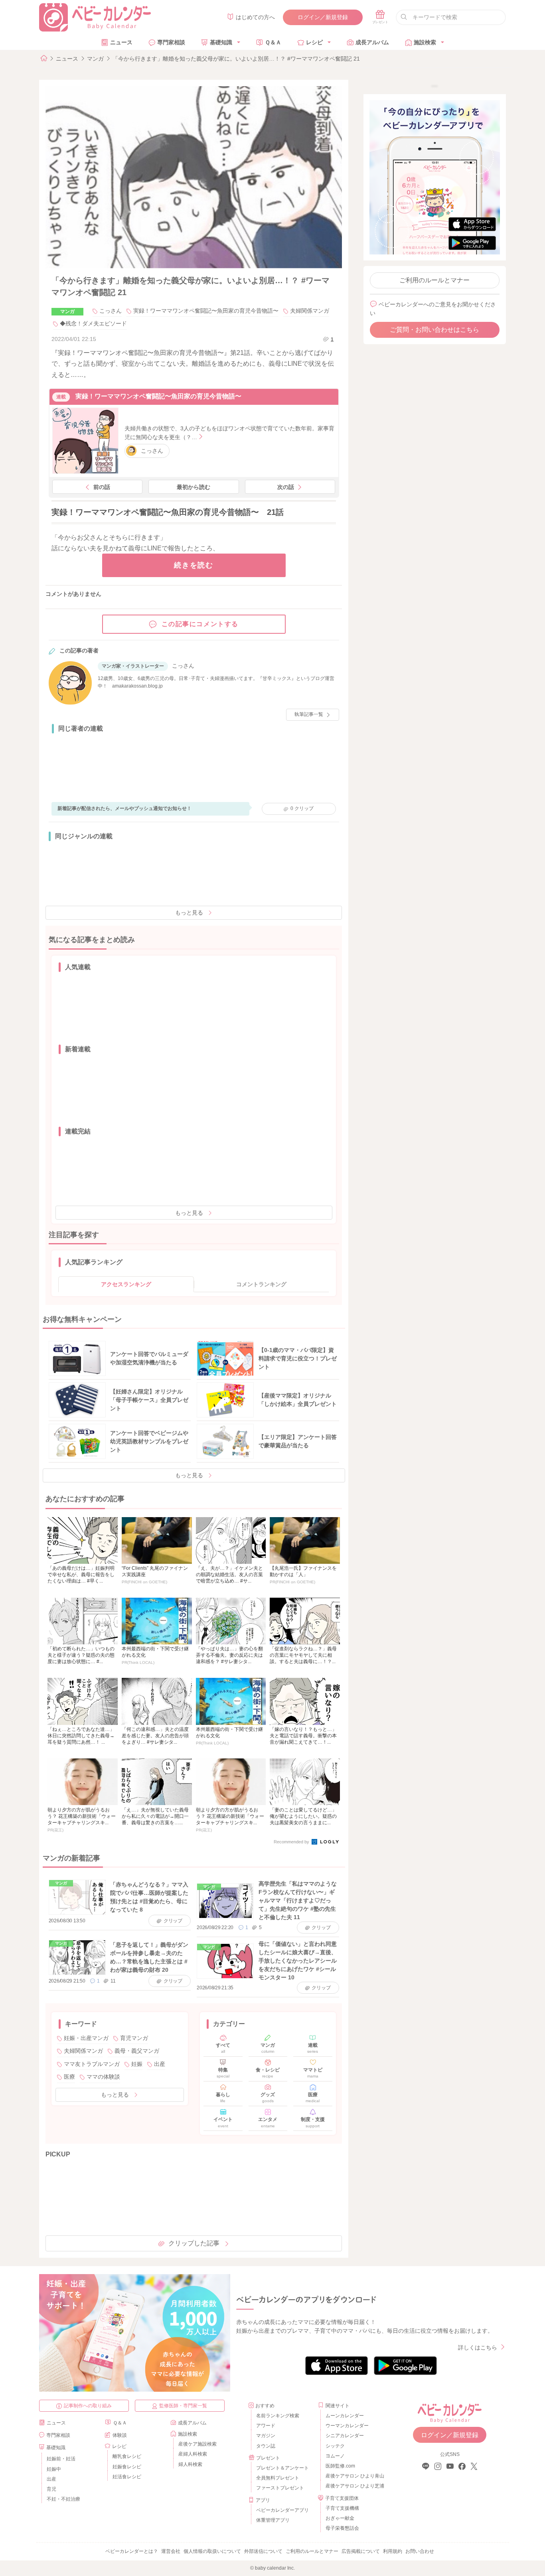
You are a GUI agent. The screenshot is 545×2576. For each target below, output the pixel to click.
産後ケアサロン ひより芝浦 (354, 2486)
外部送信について (263, 2551)
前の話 (102, 487)
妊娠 (137, 2064)
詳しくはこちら (478, 2347)
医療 (69, 2077)
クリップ (302, 808)
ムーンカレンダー (345, 2416)
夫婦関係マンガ (310, 311)
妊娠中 (54, 2469)
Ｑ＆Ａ (273, 42)
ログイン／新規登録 (323, 17)
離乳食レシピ (127, 2456)
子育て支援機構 (342, 2508)
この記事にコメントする (200, 624)
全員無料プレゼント (278, 2478)
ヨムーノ (335, 2456)
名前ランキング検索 (278, 2416)
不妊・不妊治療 (63, 2499)
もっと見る (189, 913)
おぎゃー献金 (340, 2518)
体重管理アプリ (273, 2520)
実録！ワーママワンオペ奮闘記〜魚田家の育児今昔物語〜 (206, 311)
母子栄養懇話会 (342, 2528)
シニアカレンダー (345, 2436)
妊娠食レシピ (127, 2467)
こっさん (111, 311)
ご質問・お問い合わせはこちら (434, 330)
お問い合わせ (420, 2551)
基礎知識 (221, 42)
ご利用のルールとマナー (434, 280)
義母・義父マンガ (137, 2051)
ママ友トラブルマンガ (92, 2064)
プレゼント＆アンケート (282, 2468)
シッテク (335, 2446)
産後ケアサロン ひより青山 (354, 2476)
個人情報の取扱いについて (212, 2551)
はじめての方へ (255, 17)
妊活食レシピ (127, 2477)
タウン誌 (266, 2446)
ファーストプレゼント (280, 2488)
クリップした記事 (194, 2243)
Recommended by (292, 1842)
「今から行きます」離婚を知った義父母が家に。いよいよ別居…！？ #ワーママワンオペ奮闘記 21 (236, 59)
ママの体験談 (103, 2077)
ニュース (121, 42)
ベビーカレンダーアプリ (282, 2510)
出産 (160, 2064)
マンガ (95, 59)
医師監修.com (340, 2466)
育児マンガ (134, 2038)
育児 (51, 2489)
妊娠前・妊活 (61, 2459)
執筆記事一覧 (309, 714)
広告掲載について (361, 2551)
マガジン (266, 2436)
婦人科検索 (190, 2464)
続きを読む (194, 565)
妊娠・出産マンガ (86, 2038)
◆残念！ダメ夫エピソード (93, 323)
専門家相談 (171, 42)
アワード (266, 2426)
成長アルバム (372, 42)
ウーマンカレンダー (347, 2426)
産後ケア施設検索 (197, 2444)
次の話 (286, 487)
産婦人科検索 (193, 2454)
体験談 (120, 2435)
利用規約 (393, 2551)
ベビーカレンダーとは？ (132, 2551)
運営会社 (171, 2551)
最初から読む (194, 487)
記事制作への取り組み (88, 2406)
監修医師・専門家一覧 (183, 2406)
